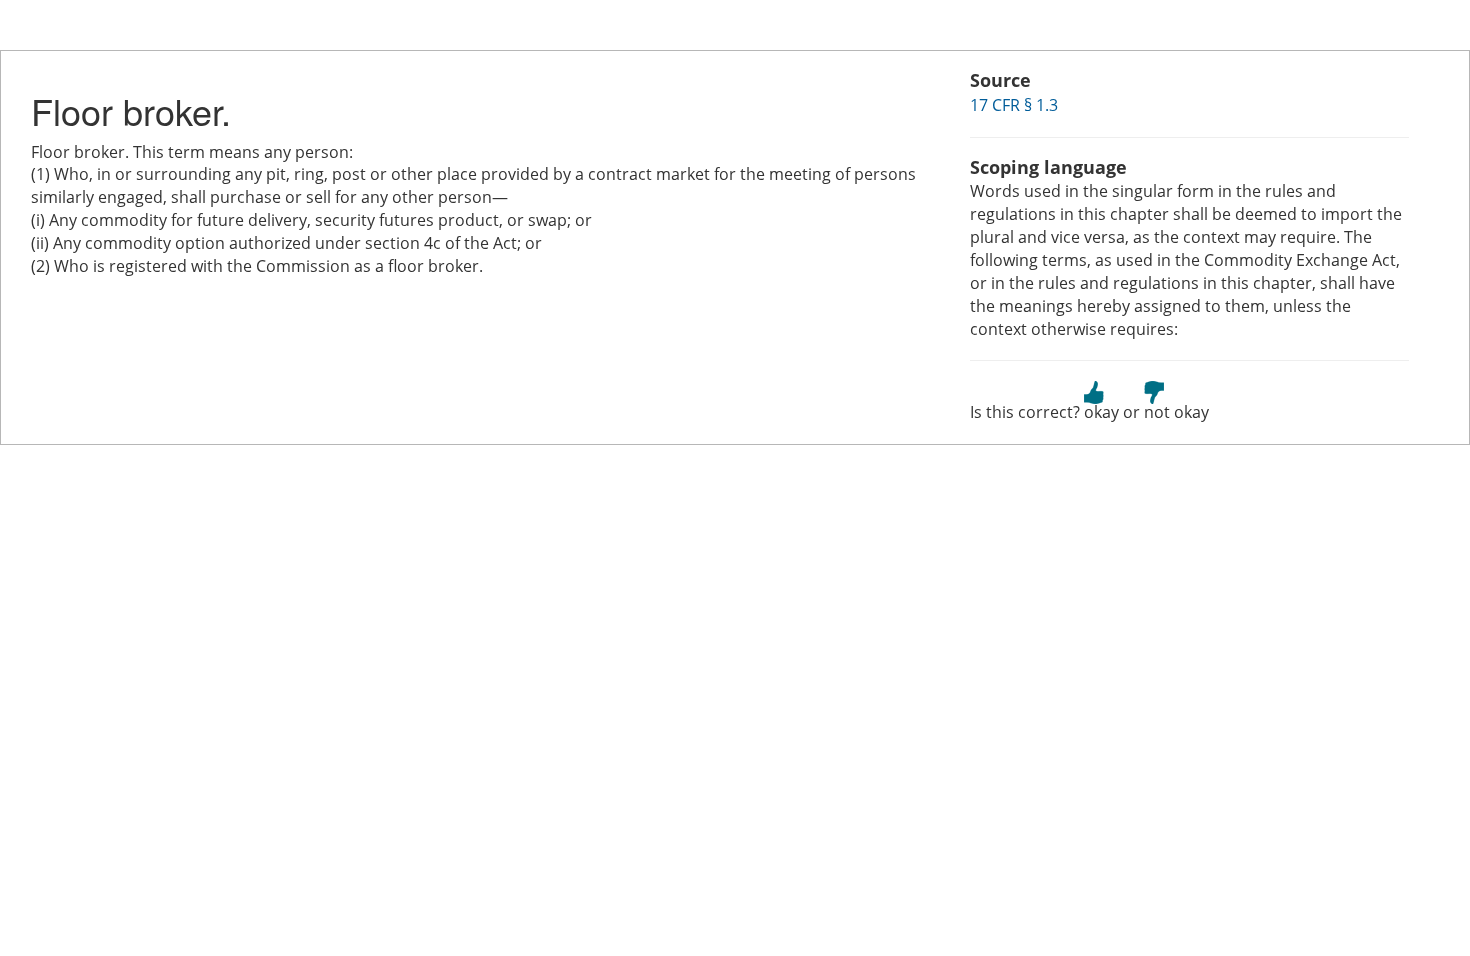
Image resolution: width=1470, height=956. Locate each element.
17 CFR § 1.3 (1014, 105)
